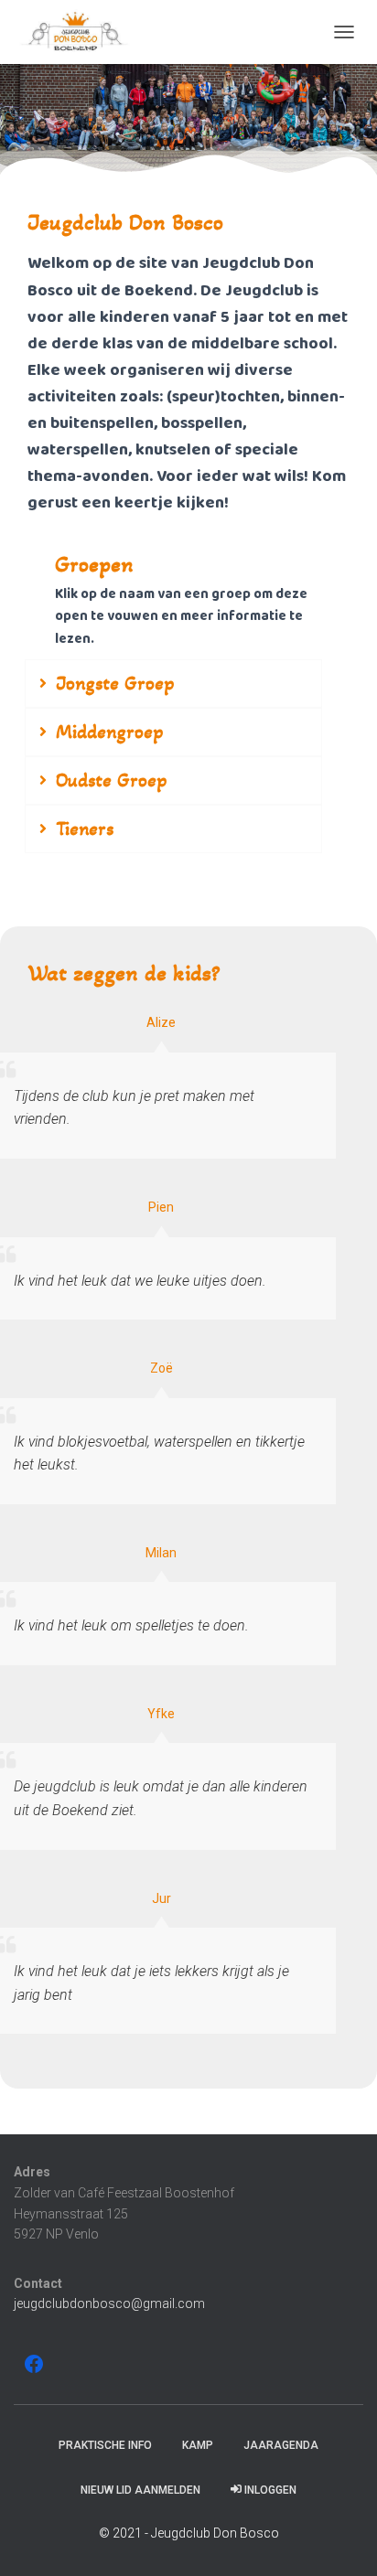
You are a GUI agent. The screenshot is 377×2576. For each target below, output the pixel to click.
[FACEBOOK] (34, 2364)
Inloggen (270, 2490)
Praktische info (105, 2445)
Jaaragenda (281, 2445)
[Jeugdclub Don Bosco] (82, 32)
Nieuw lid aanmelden (140, 2490)
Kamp (198, 2445)
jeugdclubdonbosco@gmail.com (109, 2303)
